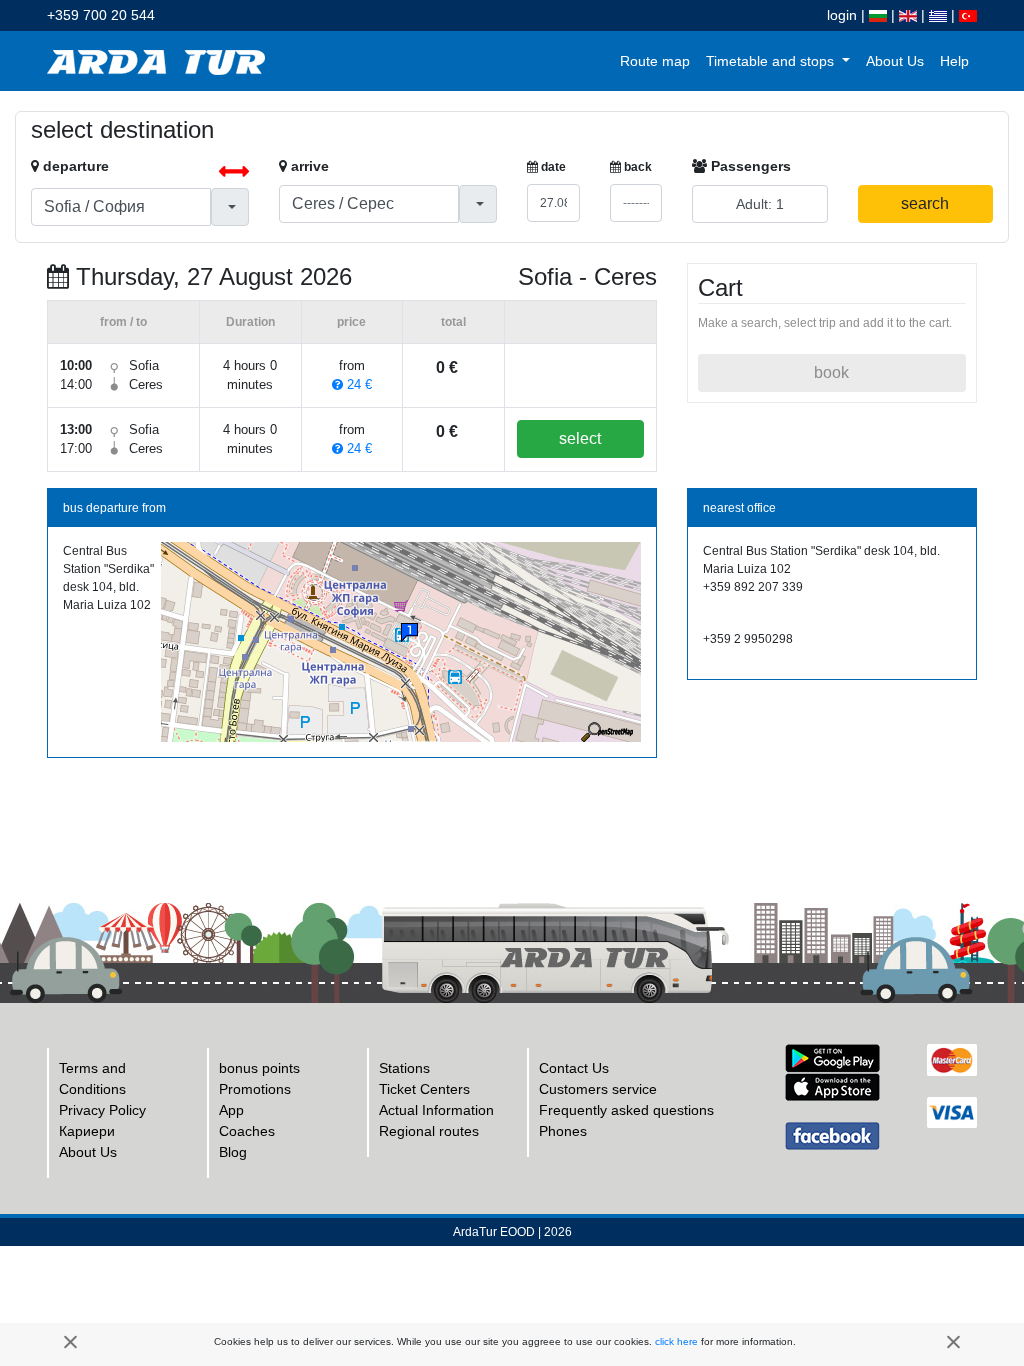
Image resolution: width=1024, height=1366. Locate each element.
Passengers (749, 166)
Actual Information (436, 1110)
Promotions (255, 1089)
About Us (895, 61)
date (552, 167)
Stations (404, 1068)
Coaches (247, 1131)
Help (954, 61)
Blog (233, 1152)
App (231, 1110)
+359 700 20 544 (101, 15)
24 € (357, 384)
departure (74, 166)
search (925, 203)
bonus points (259, 1068)
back (636, 167)
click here (676, 1341)
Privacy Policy (102, 1110)
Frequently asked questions (626, 1110)
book (831, 372)
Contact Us (574, 1068)
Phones (563, 1131)
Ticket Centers (424, 1089)
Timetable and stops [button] (772, 61)
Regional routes (429, 1131)
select (580, 438)
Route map (655, 61)
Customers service (598, 1089)
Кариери (87, 1131)
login (842, 15)
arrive (308, 166)
